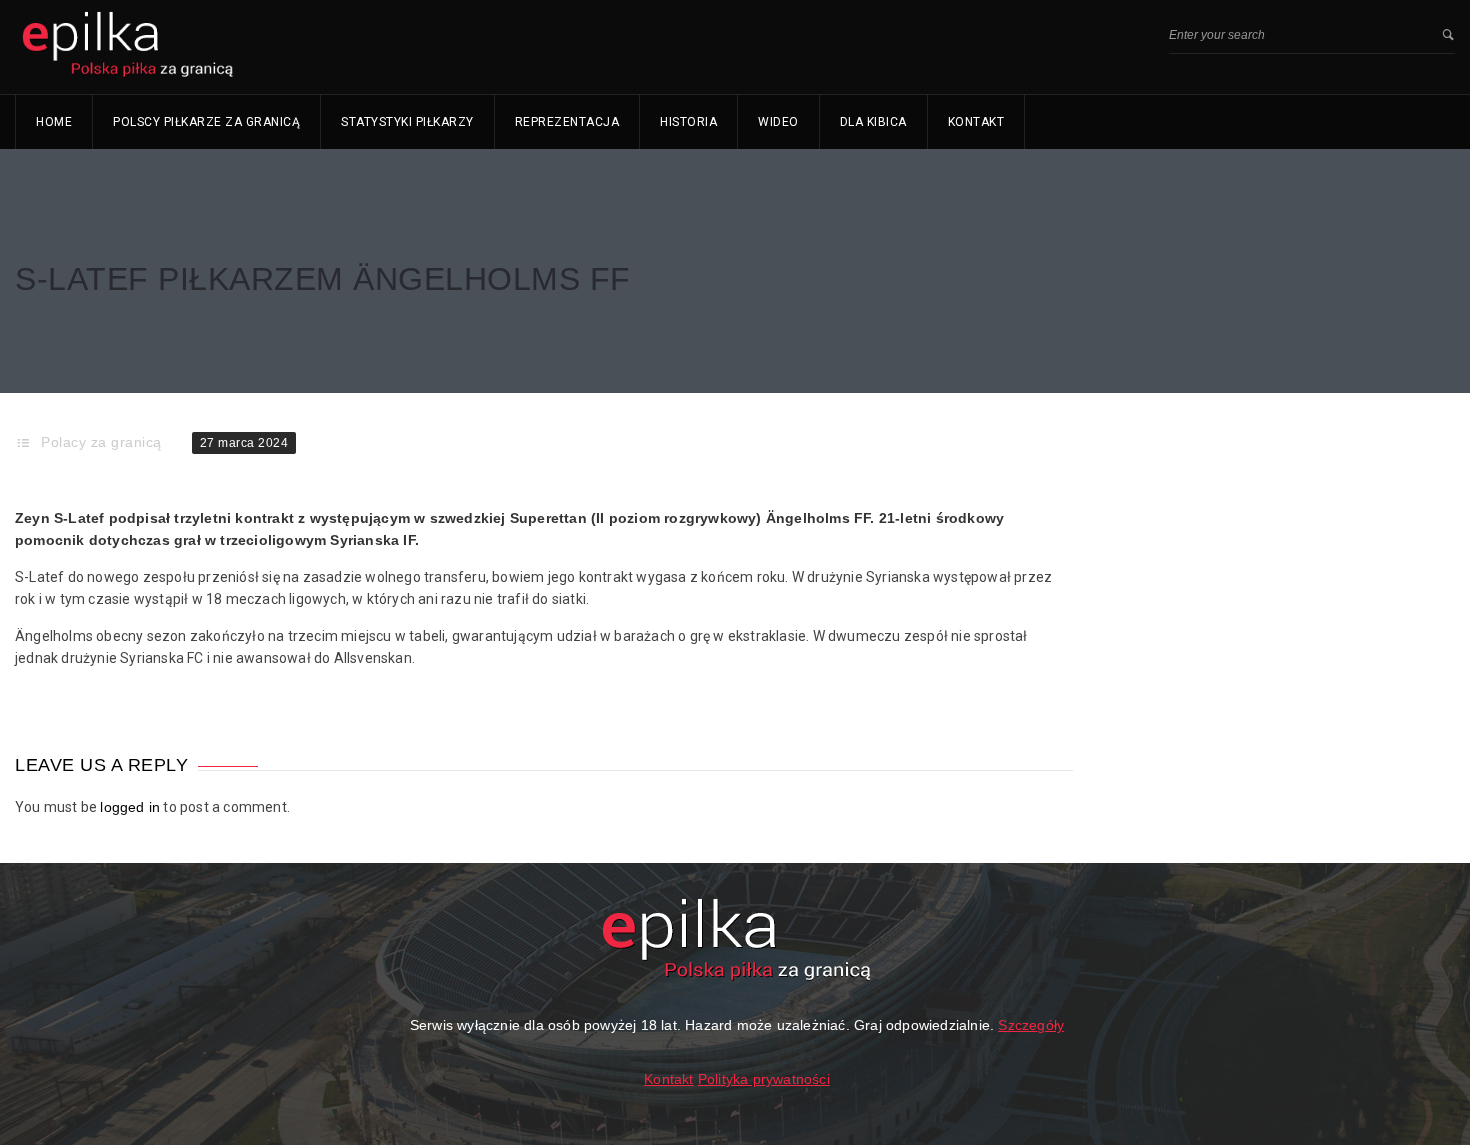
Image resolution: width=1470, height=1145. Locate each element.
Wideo (778, 122)
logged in (130, 807)
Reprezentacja (567, 122)
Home (54, 122)
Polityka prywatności (764, 1079)
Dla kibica (873, 122)
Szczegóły (1031, 1025)
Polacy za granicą (101, 442)
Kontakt (976, 122)
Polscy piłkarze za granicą (206, 122)
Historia (688, 122)
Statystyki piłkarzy (407, 122)
